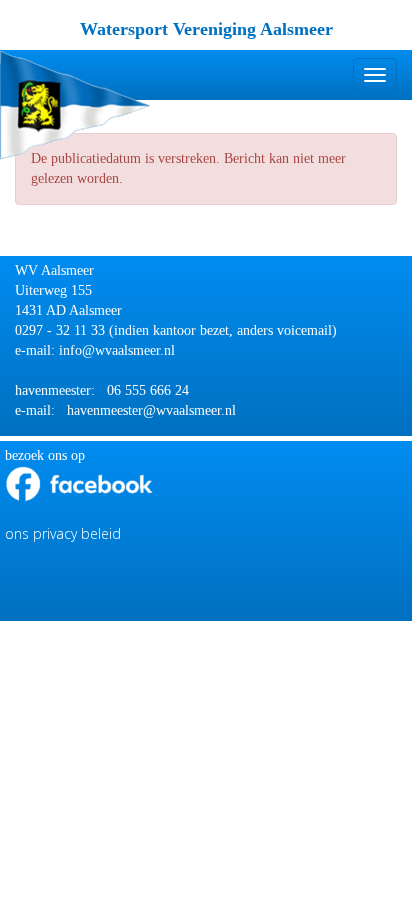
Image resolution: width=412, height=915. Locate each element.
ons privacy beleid (63, 533)
